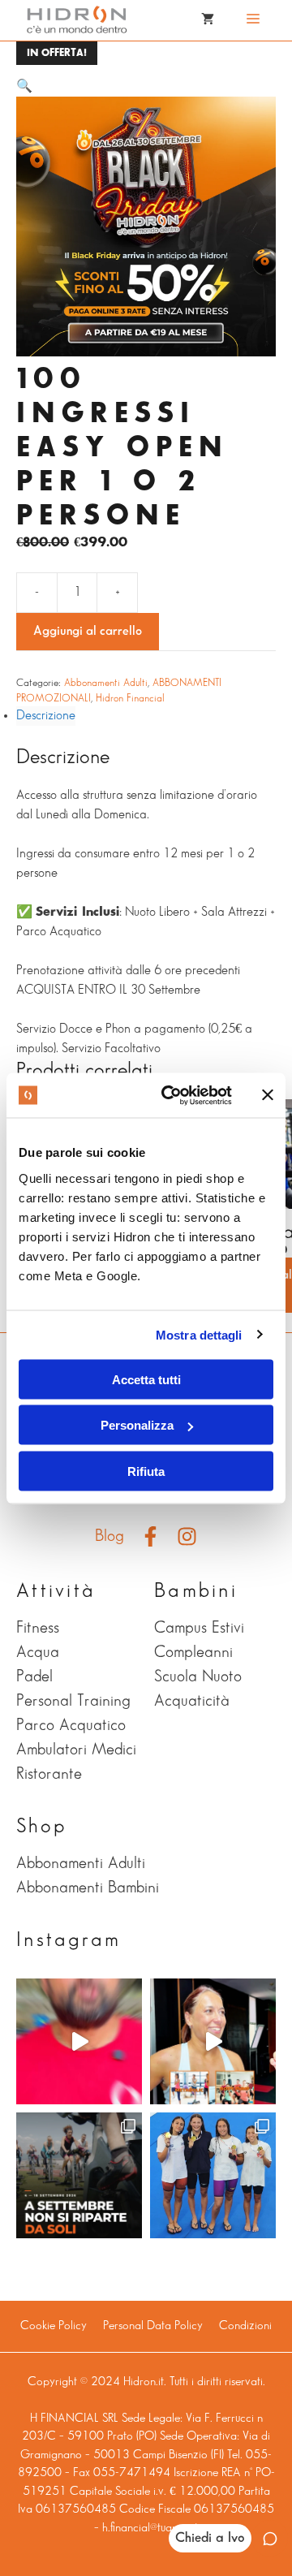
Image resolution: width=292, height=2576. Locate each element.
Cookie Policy (54, 2326)
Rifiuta (146, 1471)
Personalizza (137, 1425)
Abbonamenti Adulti (106, 683)
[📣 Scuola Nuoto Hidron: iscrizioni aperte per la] (79, 2041)
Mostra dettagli (199, 1335)
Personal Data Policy (153, 2326)
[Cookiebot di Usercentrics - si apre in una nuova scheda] (171, 1095)
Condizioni (245, 2326)
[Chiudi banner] (268, 1095)
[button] (24, 86)
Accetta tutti (146, 1379)
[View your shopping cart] (208, 20)
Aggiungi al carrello (88, 631)
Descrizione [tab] (46, 716)
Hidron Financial (130, 698)
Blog (109, 1536)
